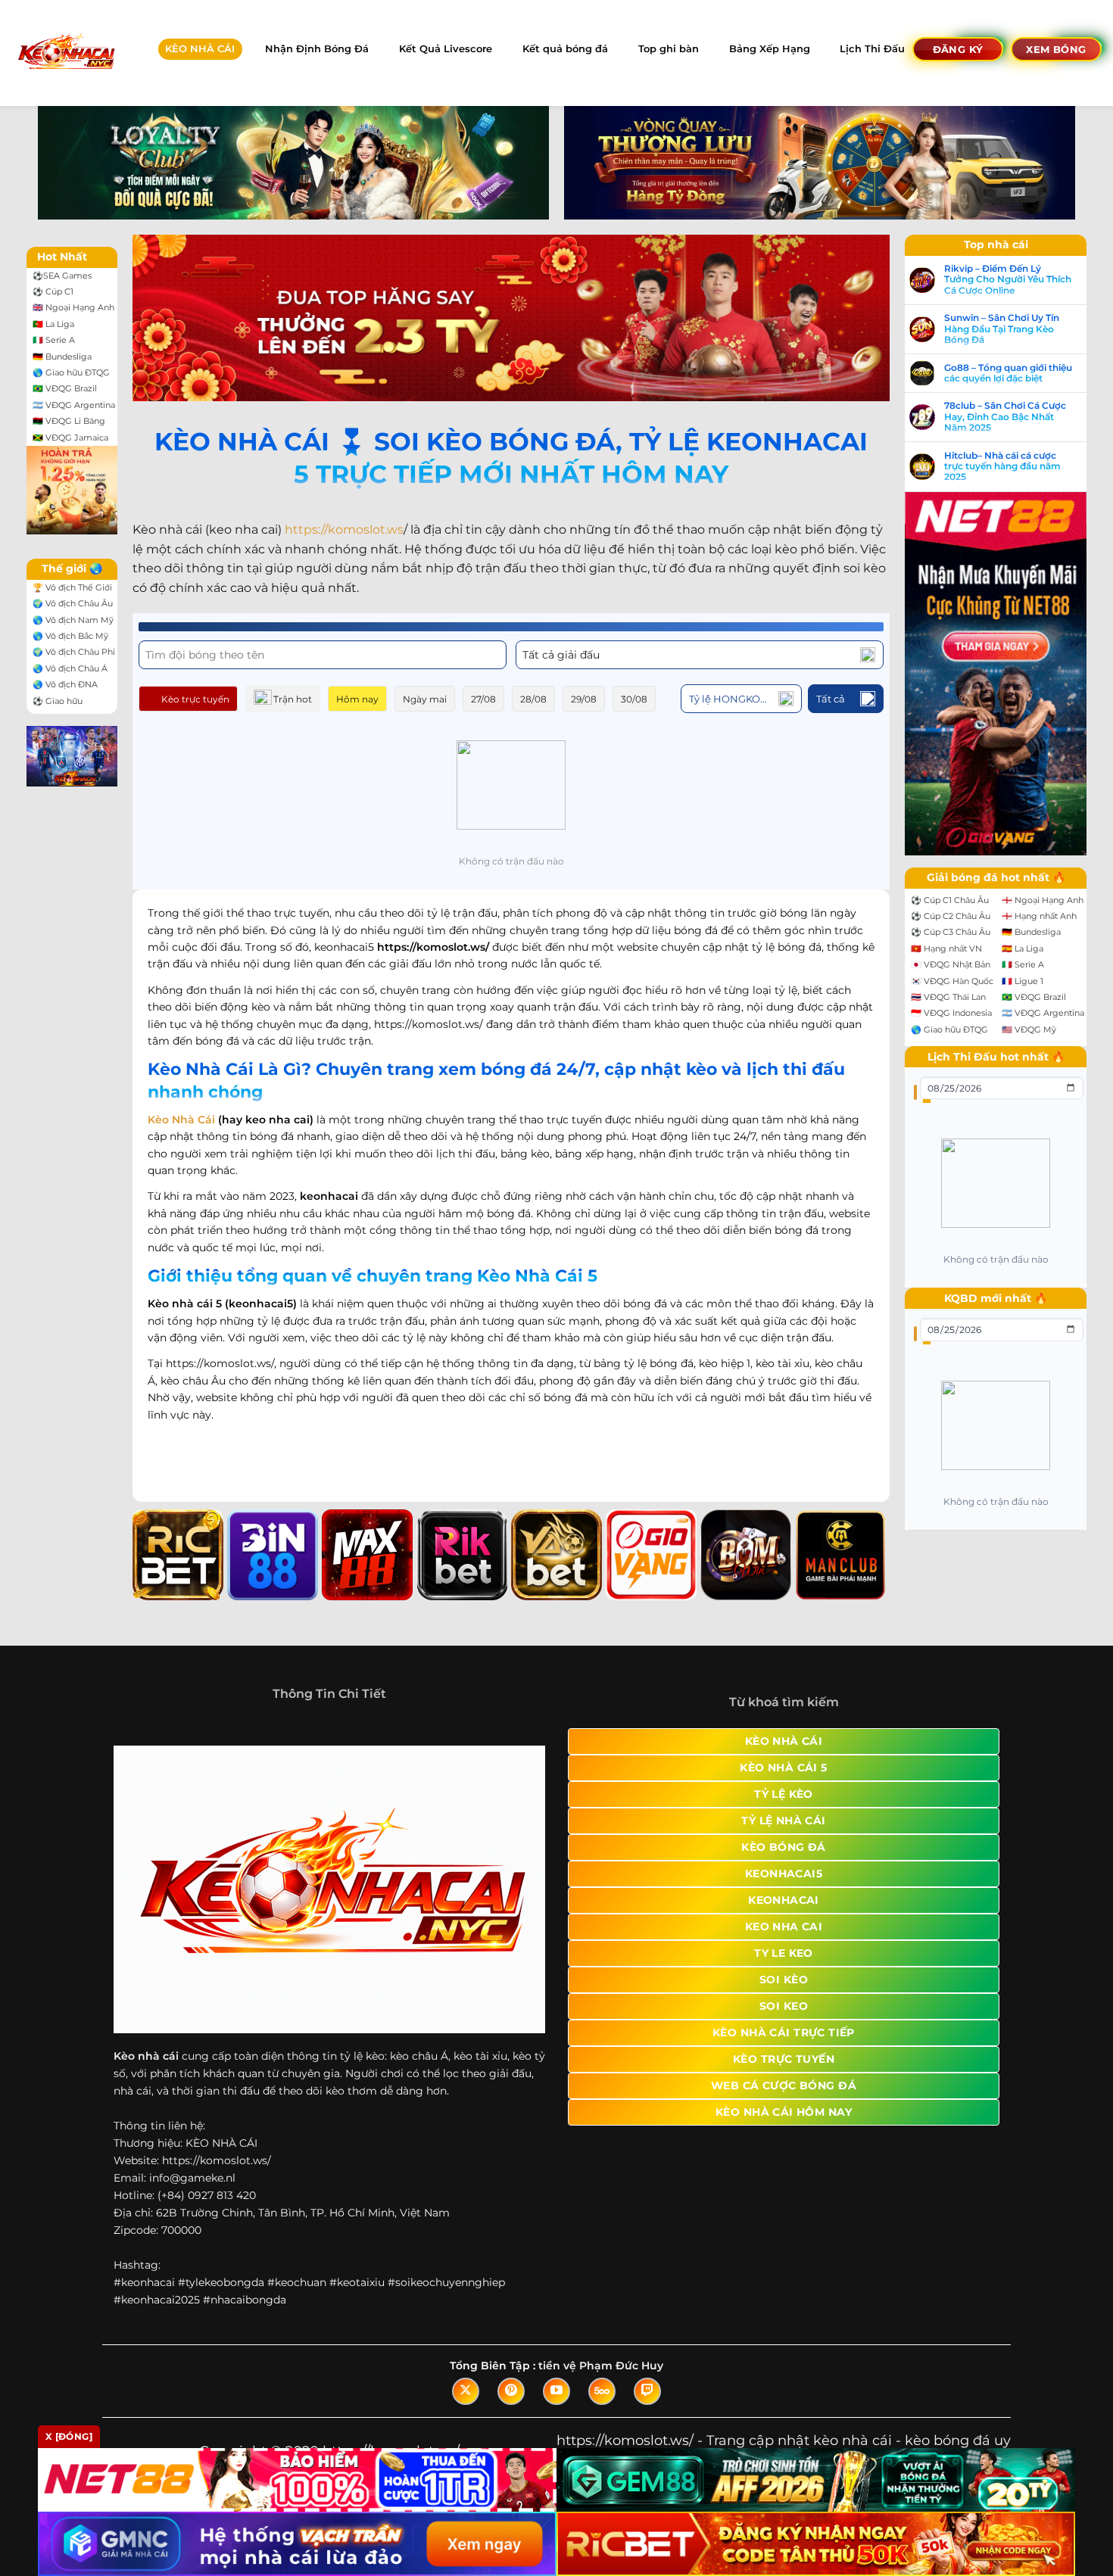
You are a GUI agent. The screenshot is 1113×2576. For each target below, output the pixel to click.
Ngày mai (425, 699)
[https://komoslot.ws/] (65, 53)
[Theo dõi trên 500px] (602, 2391)
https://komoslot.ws (344, 530)
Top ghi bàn (669, 49)
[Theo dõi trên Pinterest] (511, 2391)
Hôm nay (357, 699)
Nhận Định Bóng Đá (317, 49)
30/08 (634, 699)
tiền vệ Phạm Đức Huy (601, 2366)
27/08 (483, 699)
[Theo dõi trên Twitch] (647, 2391)
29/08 (584, 699)
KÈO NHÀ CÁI (200, 49)
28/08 (533, 699)
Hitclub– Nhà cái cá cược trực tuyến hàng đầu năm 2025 (1002, 467)
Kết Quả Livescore (446, 49)
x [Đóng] (69, 2436)
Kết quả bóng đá (565, 49)
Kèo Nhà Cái (181, 1120)
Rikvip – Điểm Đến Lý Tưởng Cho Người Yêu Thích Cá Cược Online (1008, 280)
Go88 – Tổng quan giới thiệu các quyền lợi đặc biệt (1008, 373)
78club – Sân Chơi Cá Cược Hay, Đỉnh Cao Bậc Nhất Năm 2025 (1005, 417)
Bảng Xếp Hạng (770, 49)
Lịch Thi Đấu (872, 49)
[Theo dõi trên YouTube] (556, 2391)
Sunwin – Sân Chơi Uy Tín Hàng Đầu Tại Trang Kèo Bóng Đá (1002, 329)
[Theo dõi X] (466, 2391)
